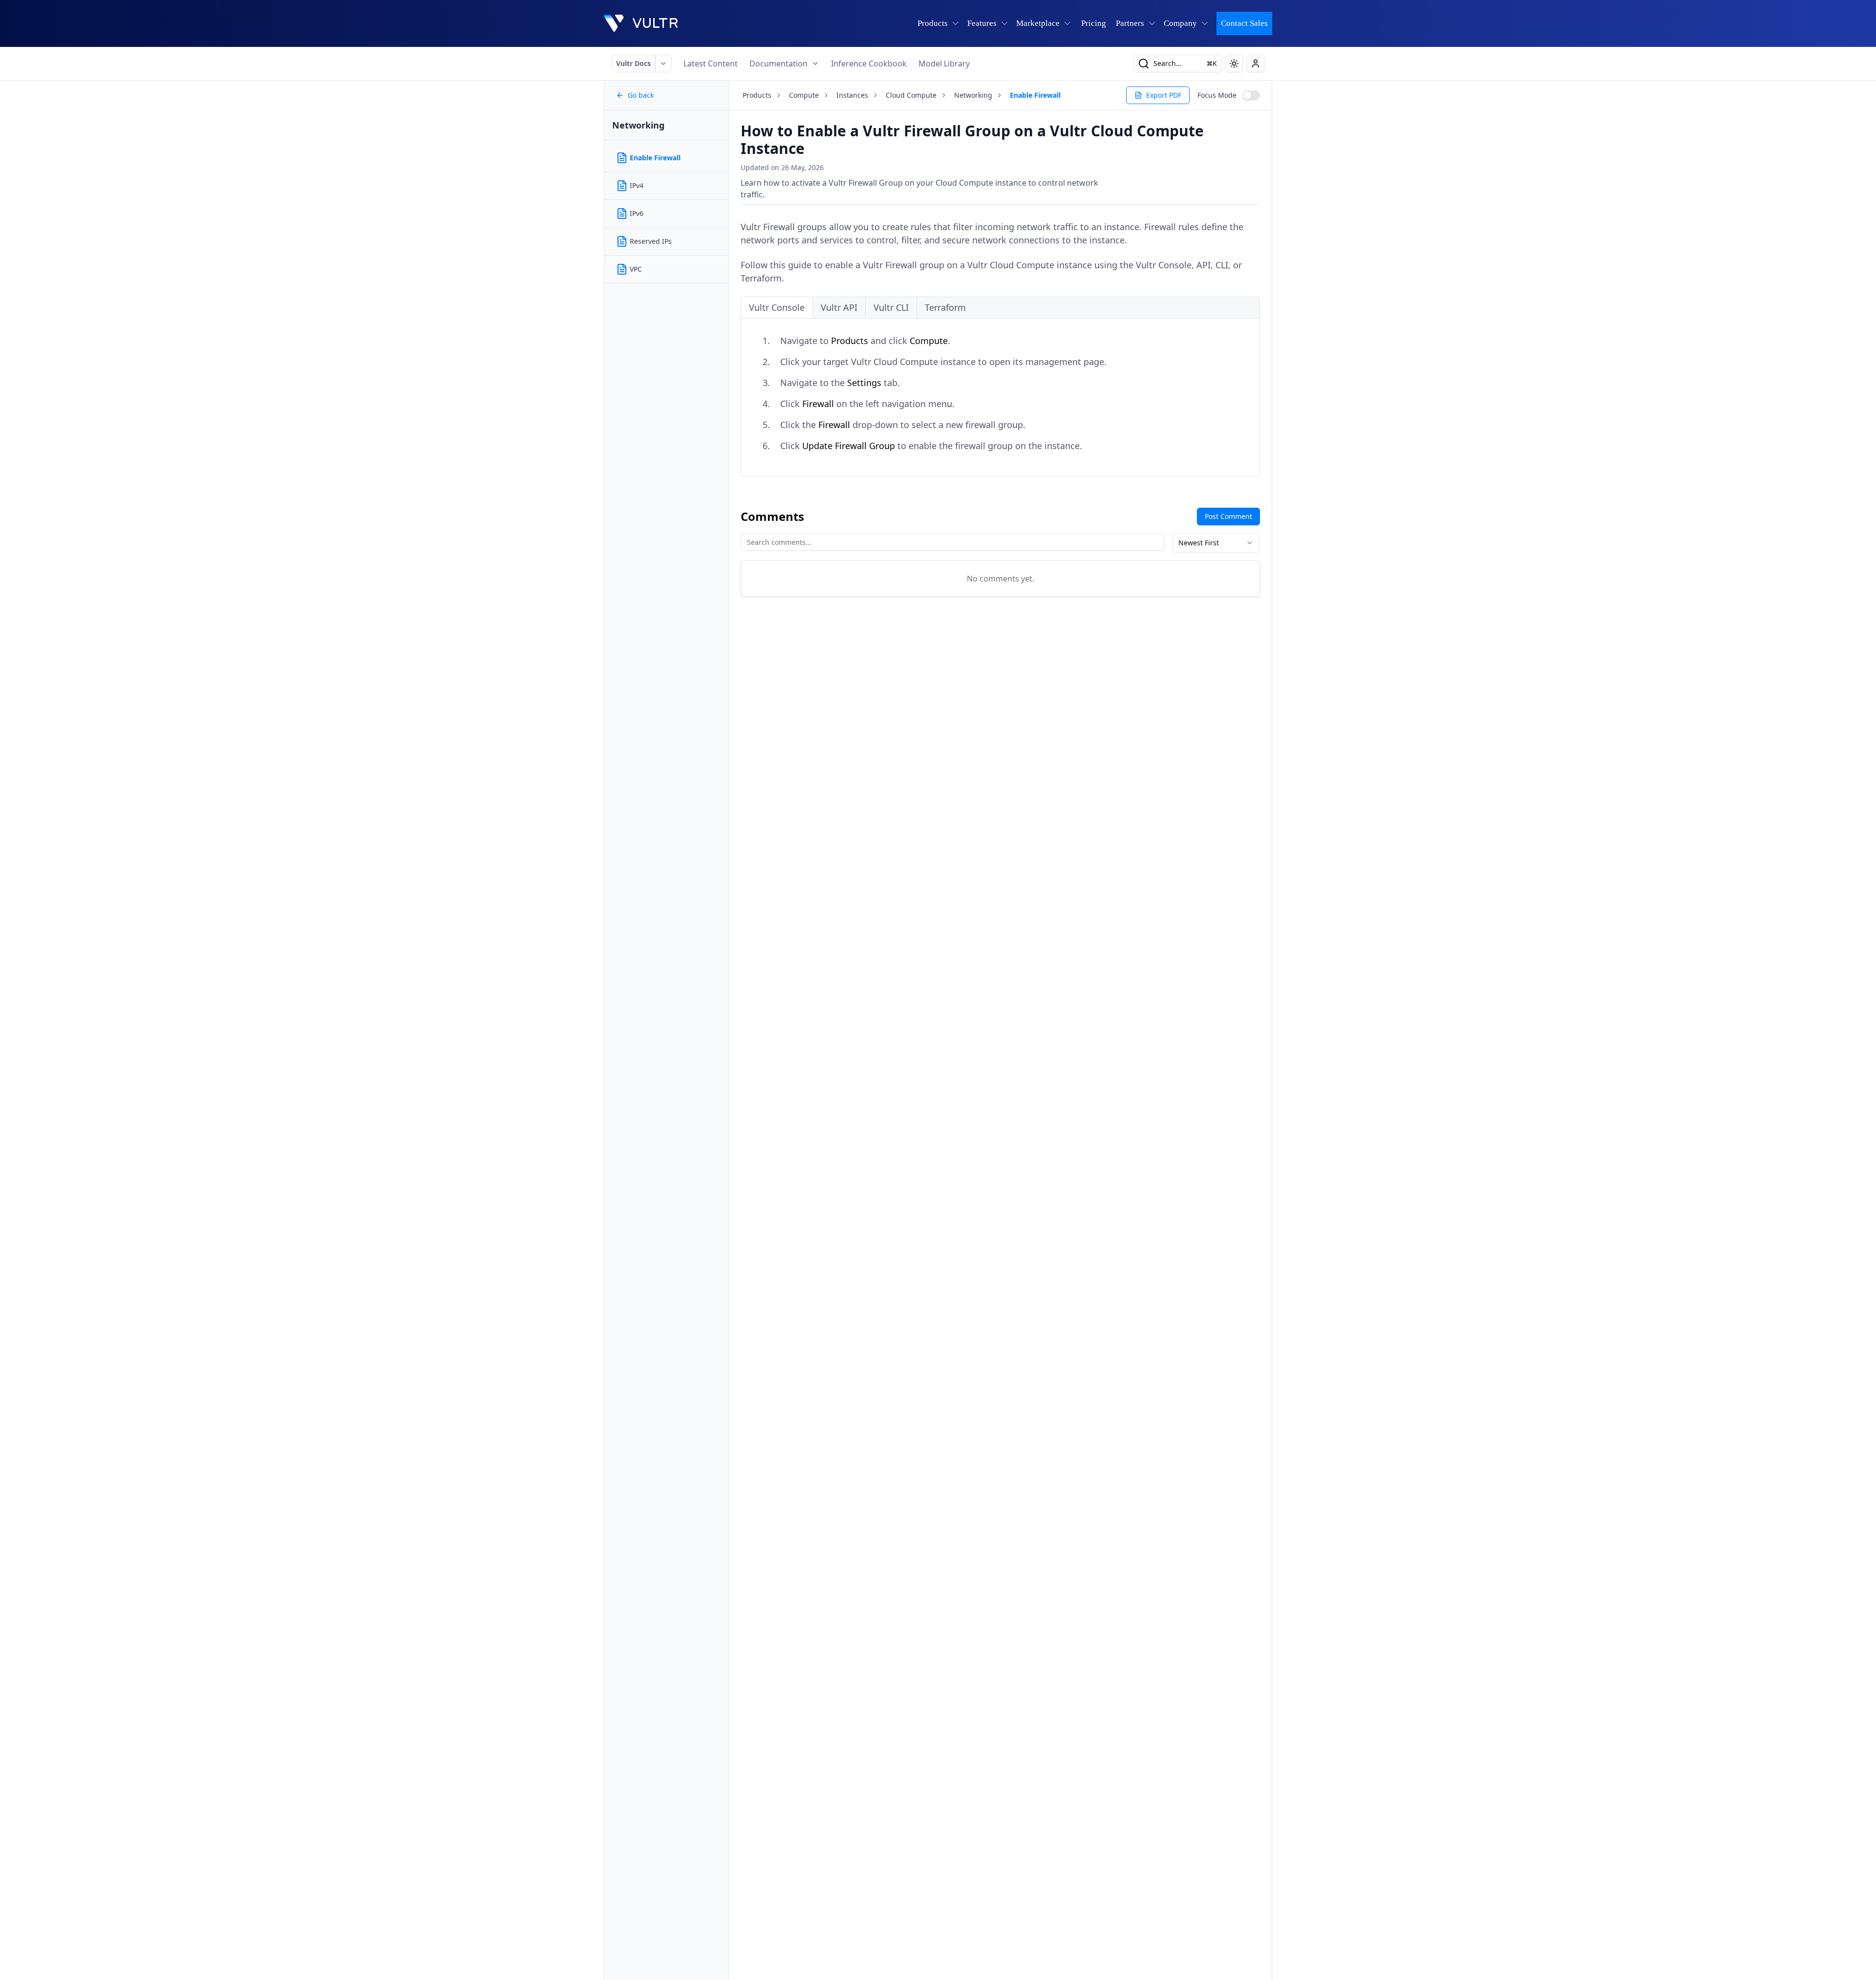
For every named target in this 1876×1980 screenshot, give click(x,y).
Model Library (944, 64)
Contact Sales (1244, 23)
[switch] (1251, 95)
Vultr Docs (633, 63)
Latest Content (711, 64)
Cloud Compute (911, 95)
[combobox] (1216, 543)
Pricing (1094, 23)
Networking (973, 95)
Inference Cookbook (869, 64)
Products (757, 95)
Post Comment (1228, 516)
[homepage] (641, 23)
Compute (804, 95)
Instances (852, 95)
